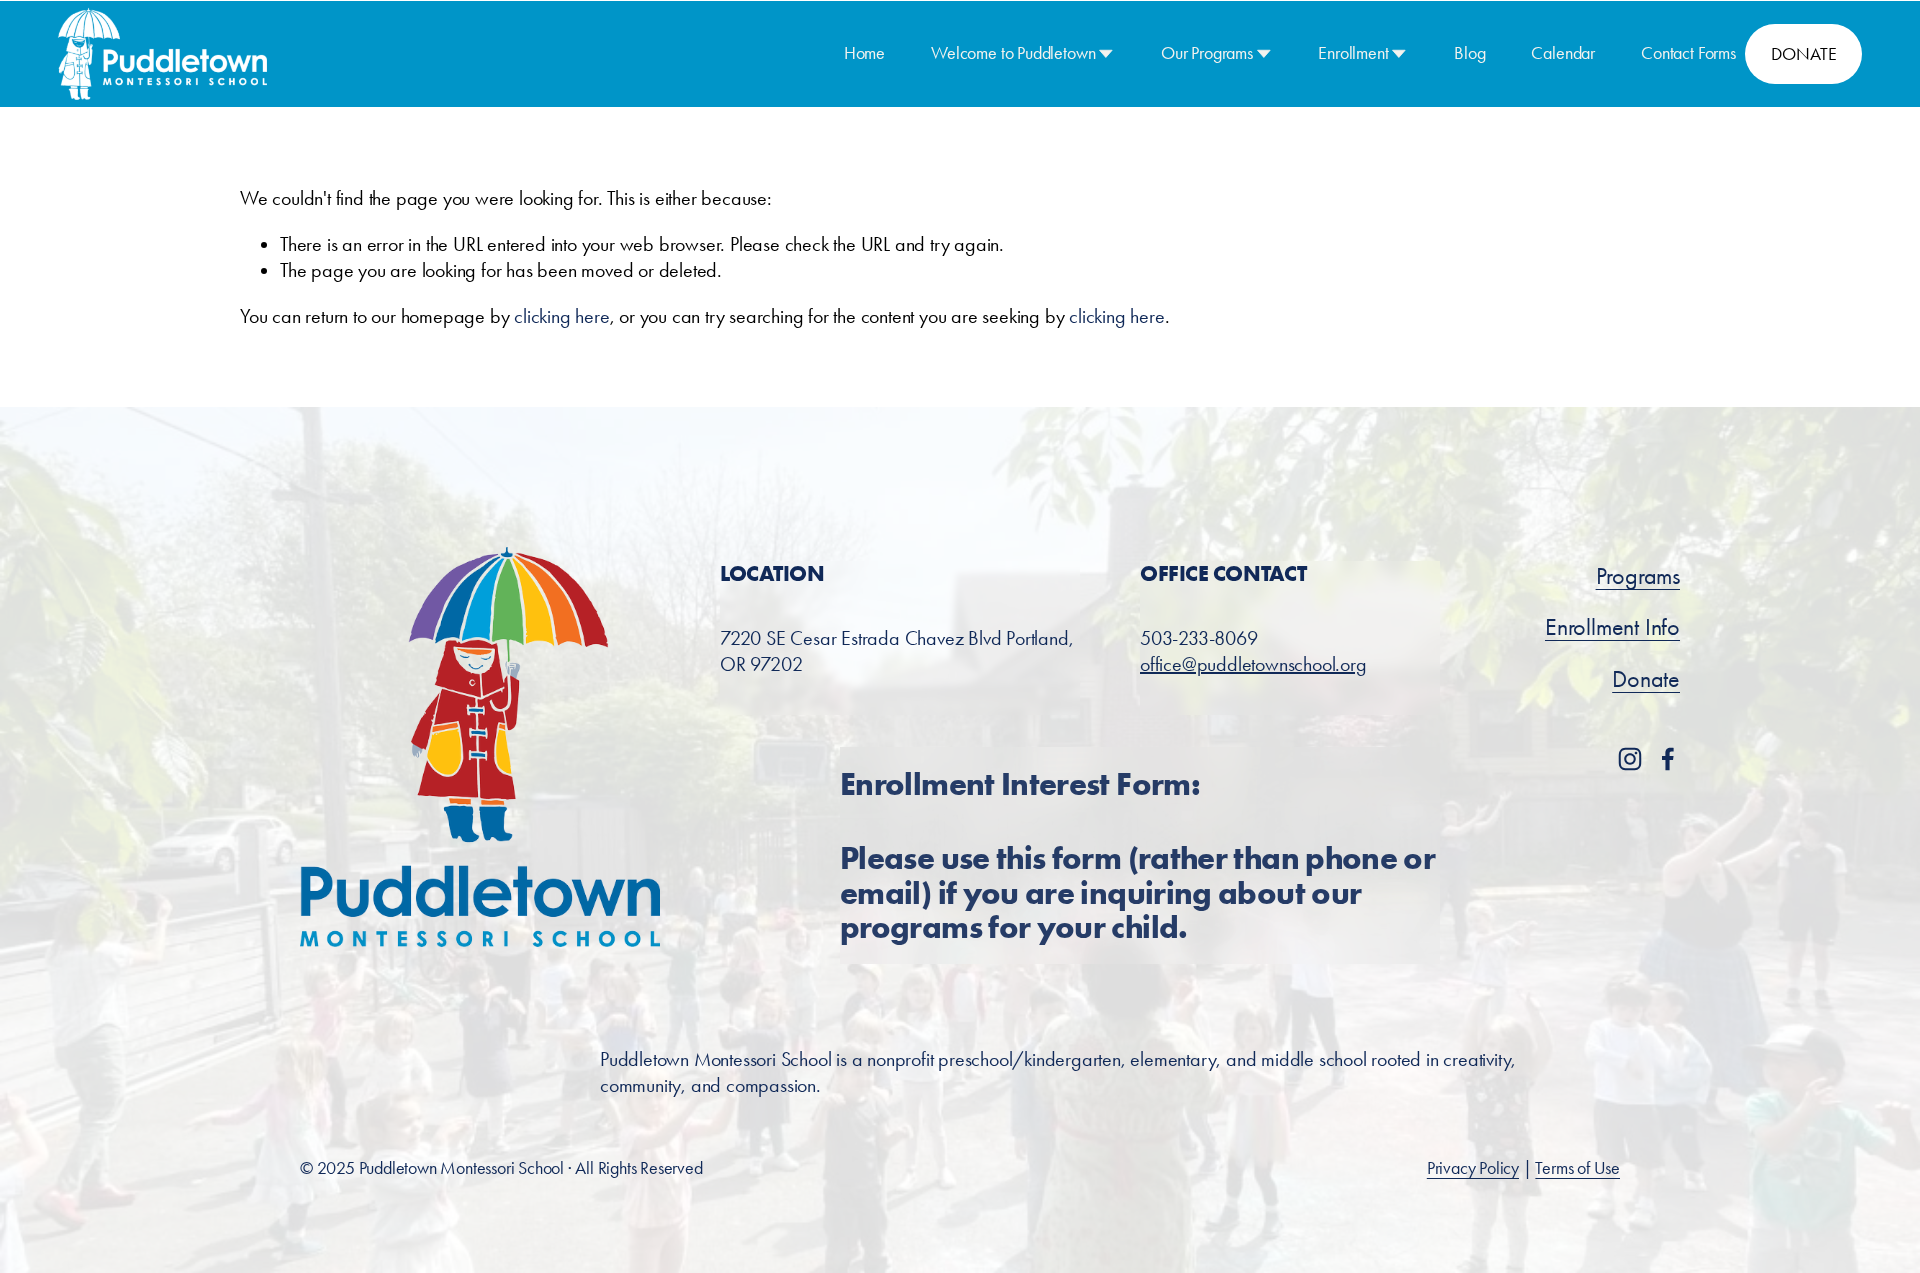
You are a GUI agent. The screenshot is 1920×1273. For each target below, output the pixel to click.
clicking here (561, 316)
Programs (1638, 576)
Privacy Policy (1473, 1168)
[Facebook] (1668, 759)
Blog (1469, 53)
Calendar (1563, 53)
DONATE (1803, 54)
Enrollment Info (1612, 627)
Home (864, 53)
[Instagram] (1630, 759)
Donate (1646, 679)
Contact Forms (1688, 53)
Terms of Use (1577, 1168)
